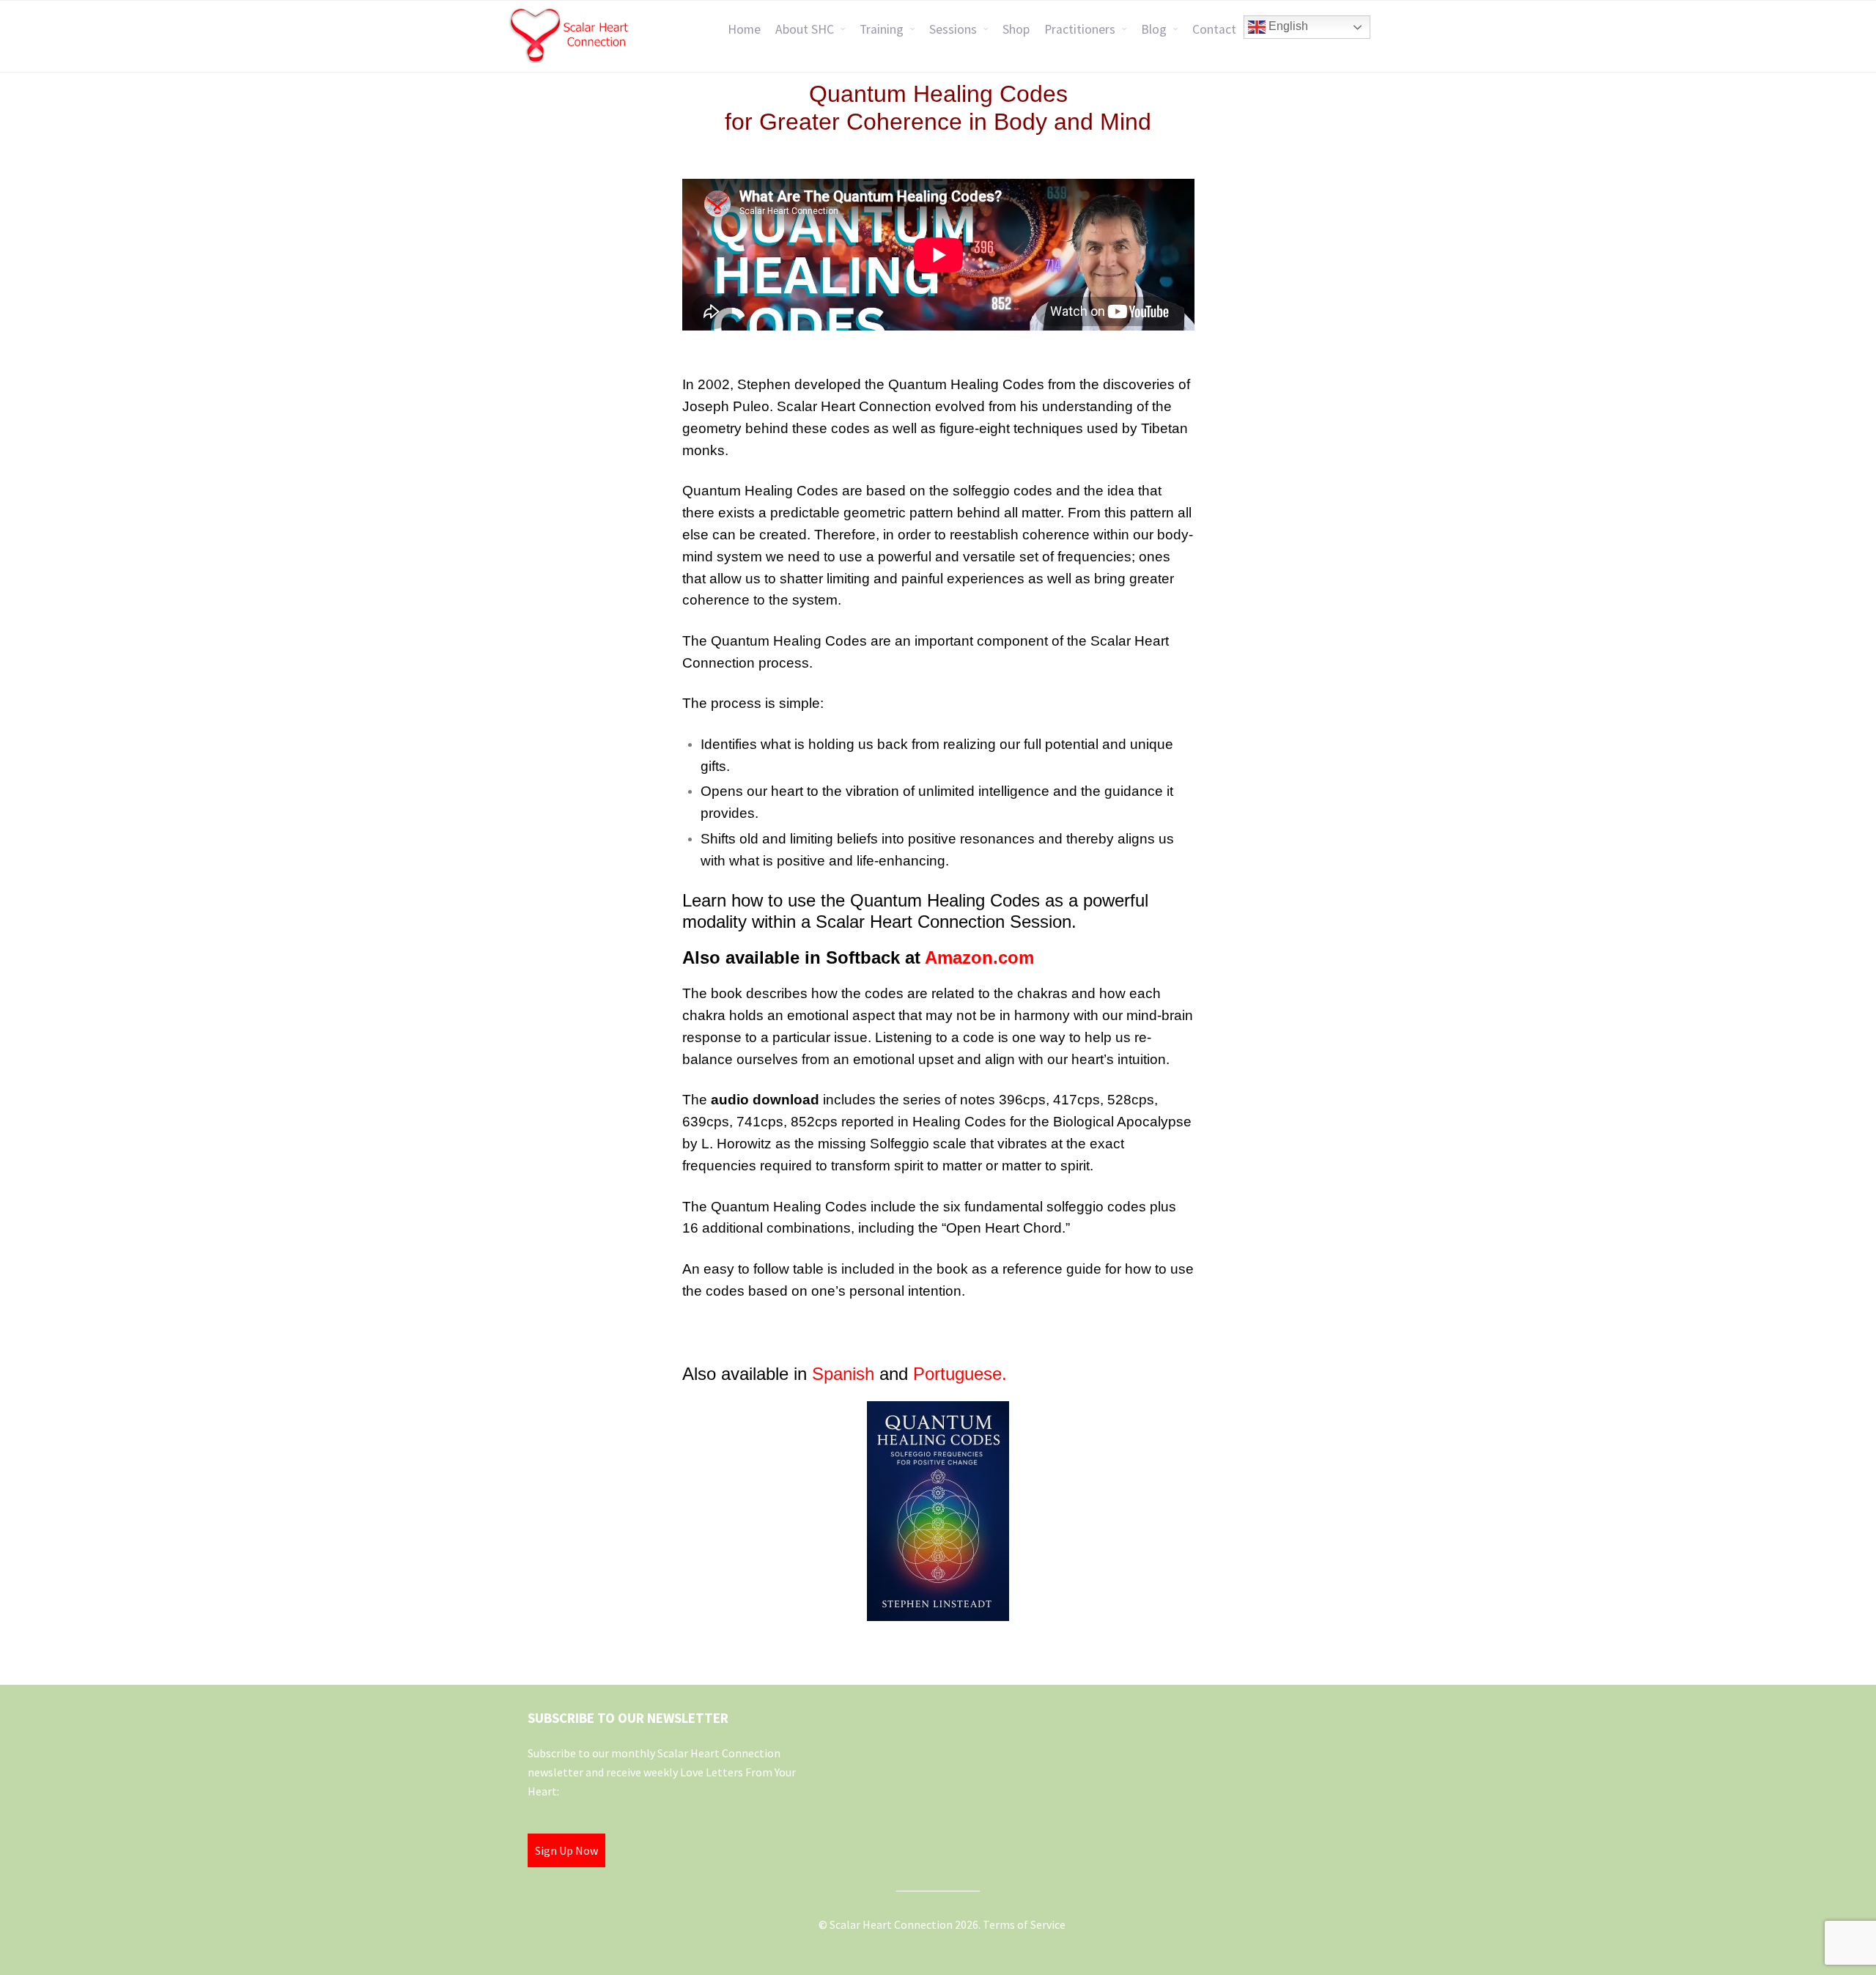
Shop (1016, 29)
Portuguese (957, 1374)
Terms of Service (1024, 1924)
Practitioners (1080, 29)
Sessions (953, 29)
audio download (765, 1100)
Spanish (843, 1374)
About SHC (805, 29)
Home (744, 29)
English (1287, 26)
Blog (1154, 29)
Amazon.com (979, 957)
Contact (1214, 29)
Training (882, 29)
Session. (1043, 922)
